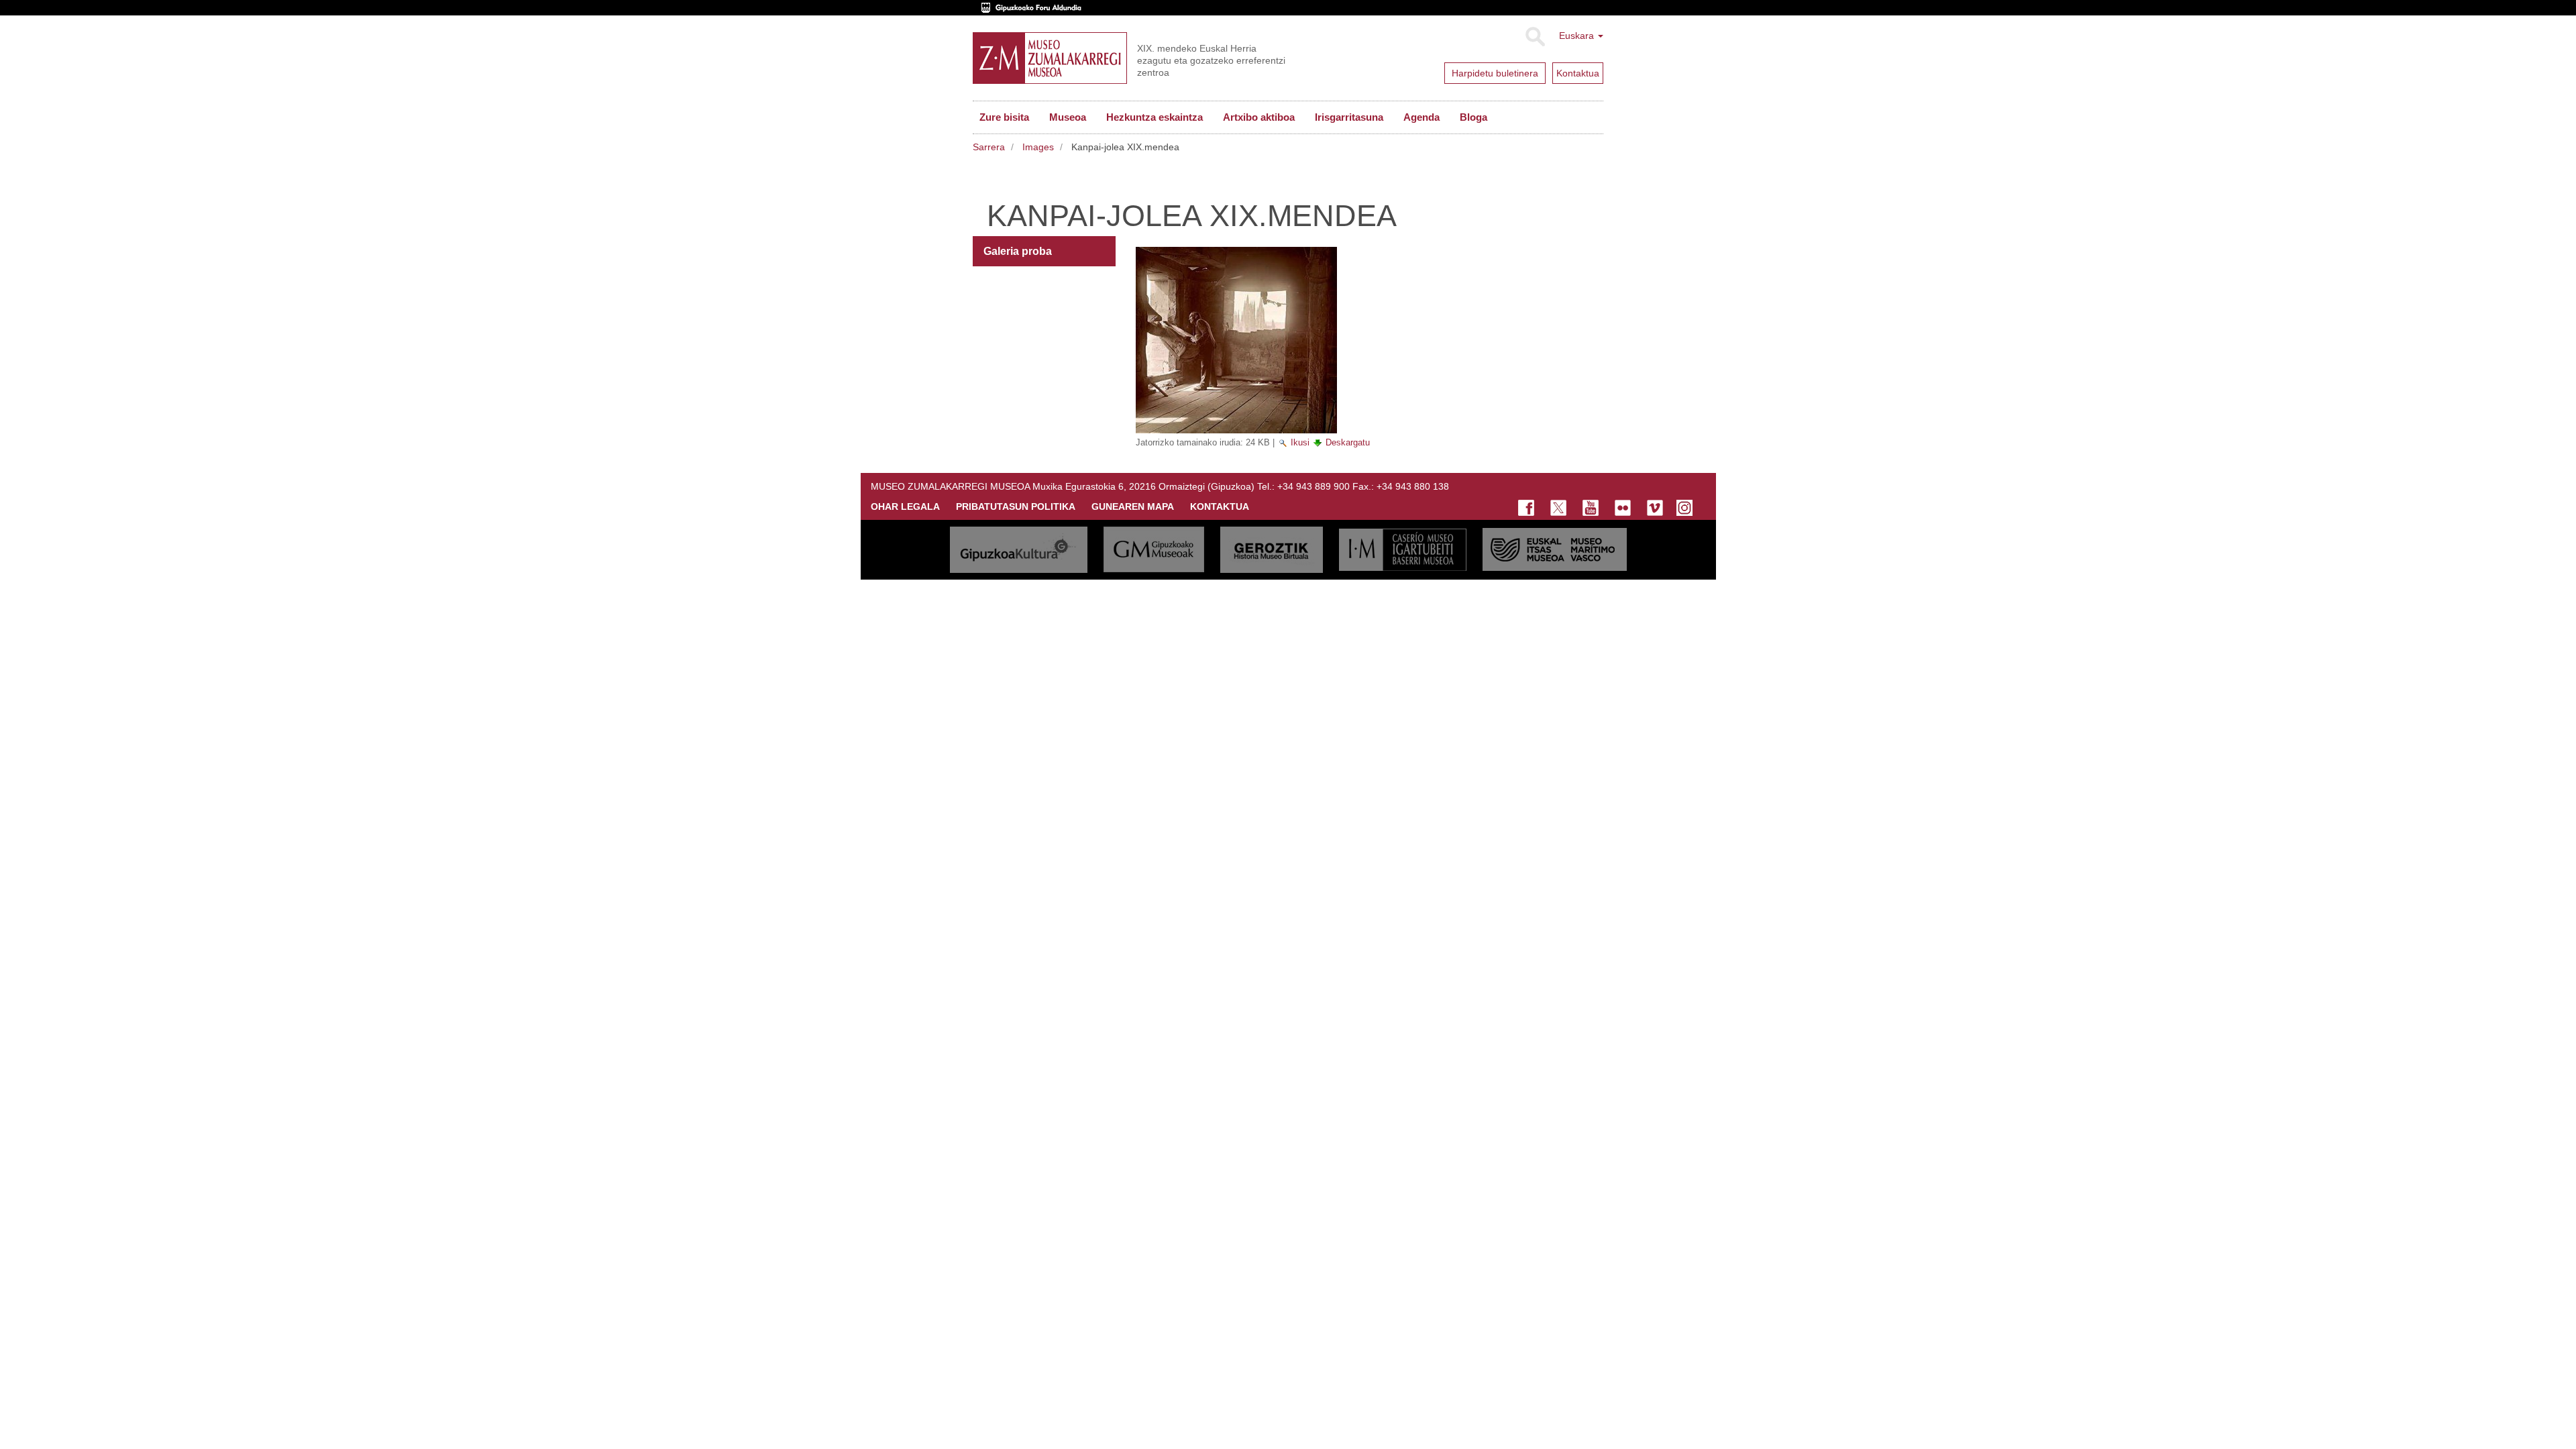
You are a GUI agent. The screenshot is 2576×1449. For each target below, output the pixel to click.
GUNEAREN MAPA (1133, 506)
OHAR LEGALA (905, 506)
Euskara (1578, 36)
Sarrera (989, 147)
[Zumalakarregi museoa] (1050, 58)
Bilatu (1535, 37)
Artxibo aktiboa (1259, 117)
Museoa (1068, 117)
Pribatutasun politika (1016, 506)
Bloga (1473, 117)
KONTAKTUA (1220, 506)
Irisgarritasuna (1349, 117)
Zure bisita (1004, 117)
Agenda (1421, 117)
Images (1038, 147)
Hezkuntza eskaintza (1155, 117)
